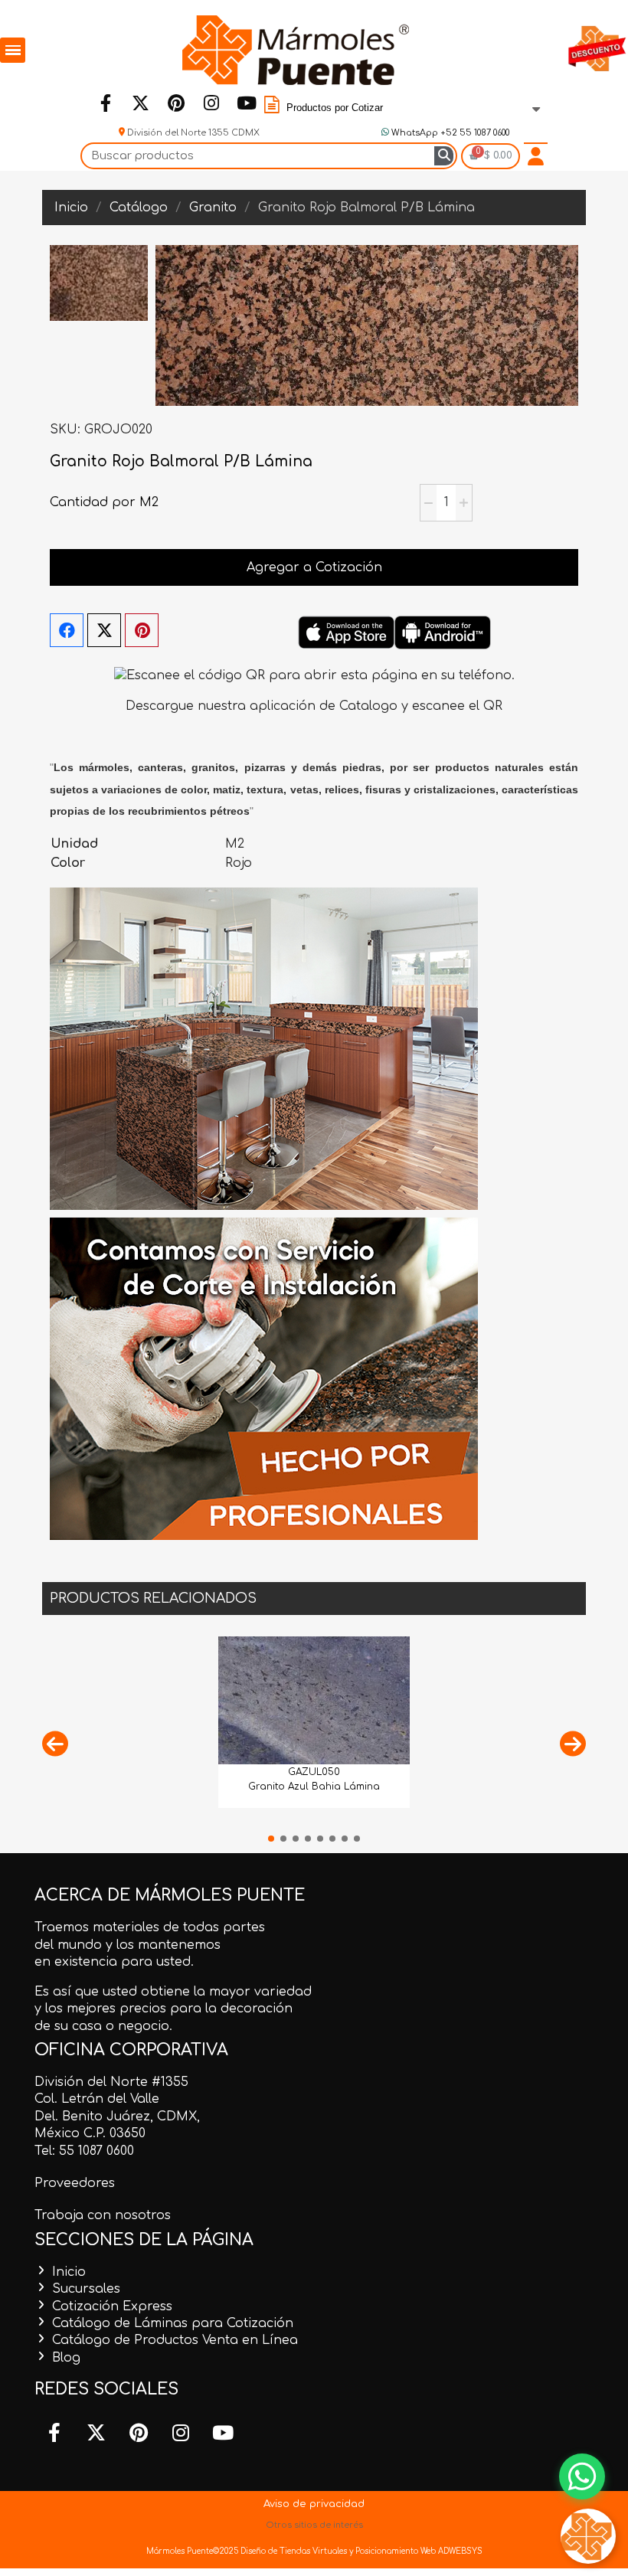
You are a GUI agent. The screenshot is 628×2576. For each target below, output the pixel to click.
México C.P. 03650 (90, 2133)
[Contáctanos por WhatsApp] (582, 2476)
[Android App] (443, 633)
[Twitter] (141, 103)
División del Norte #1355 (111, 2082)
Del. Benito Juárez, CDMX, (117, 2117)
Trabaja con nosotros (103, 2215)
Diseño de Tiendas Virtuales (293, 2551)
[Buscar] (444, 156)
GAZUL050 (314, 1772)
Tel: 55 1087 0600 (84, 2151)
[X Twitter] (104, 630)
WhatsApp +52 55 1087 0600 (449, 133)
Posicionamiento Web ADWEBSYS (419, 2551)
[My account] (536, 156)
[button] (55, 1743)
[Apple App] (346, 633)
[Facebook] (106, 103)
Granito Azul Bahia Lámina (314, 1787)
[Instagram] (211, 103)
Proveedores (75, 2183)
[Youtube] (247, 103)
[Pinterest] (176, 103)
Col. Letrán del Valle (97, 2099)
